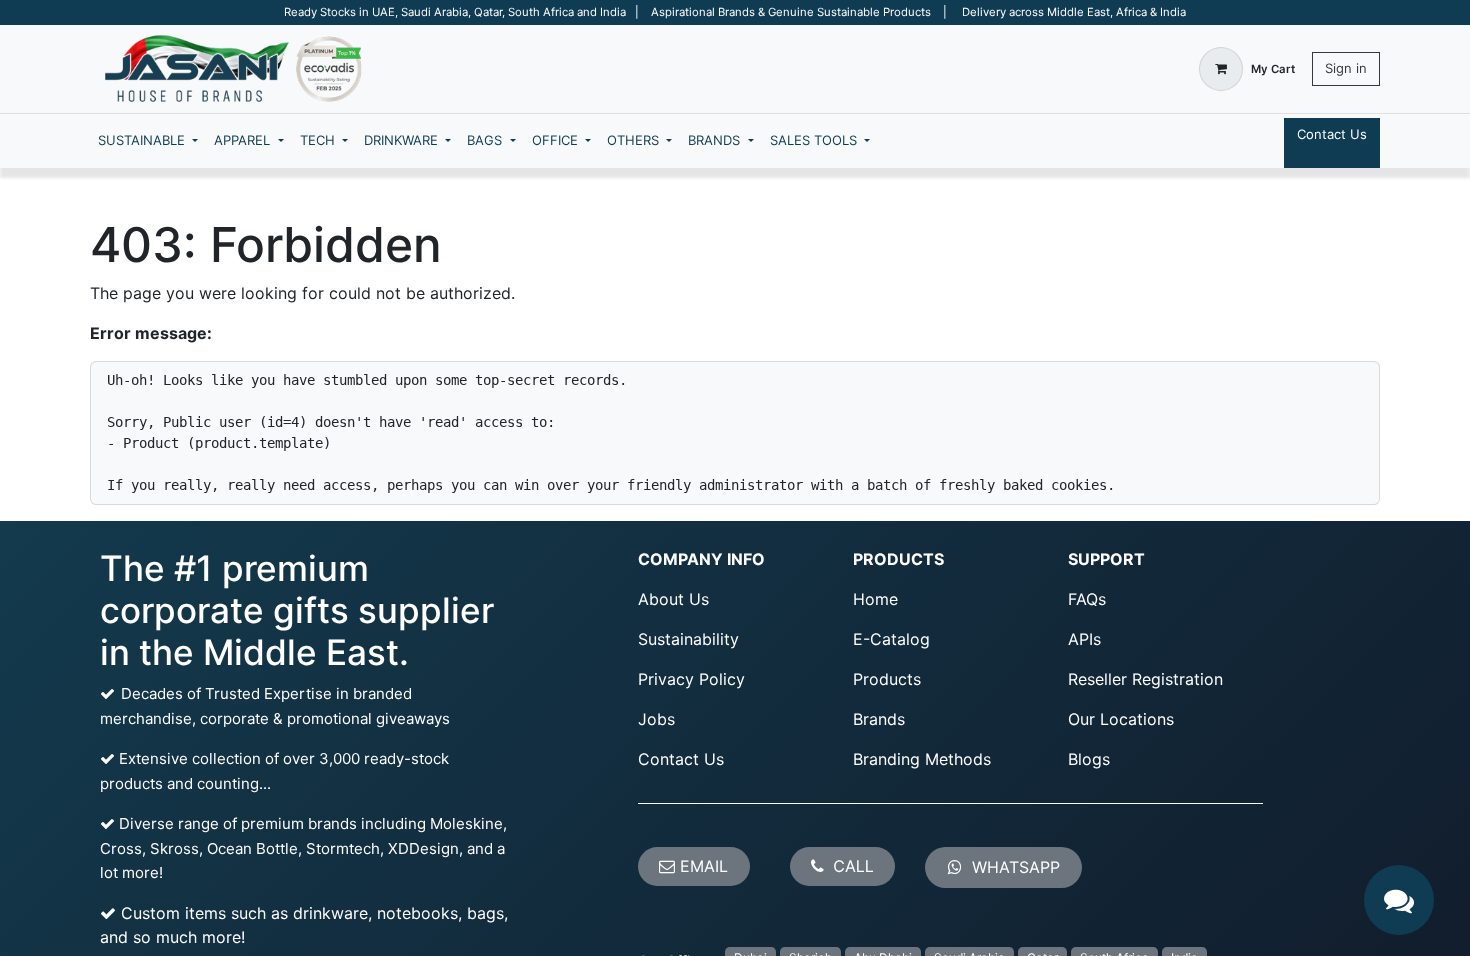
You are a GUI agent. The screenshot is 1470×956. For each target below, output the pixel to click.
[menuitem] (148, 141)
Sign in (1346, 68)
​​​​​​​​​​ (1013, 867)
